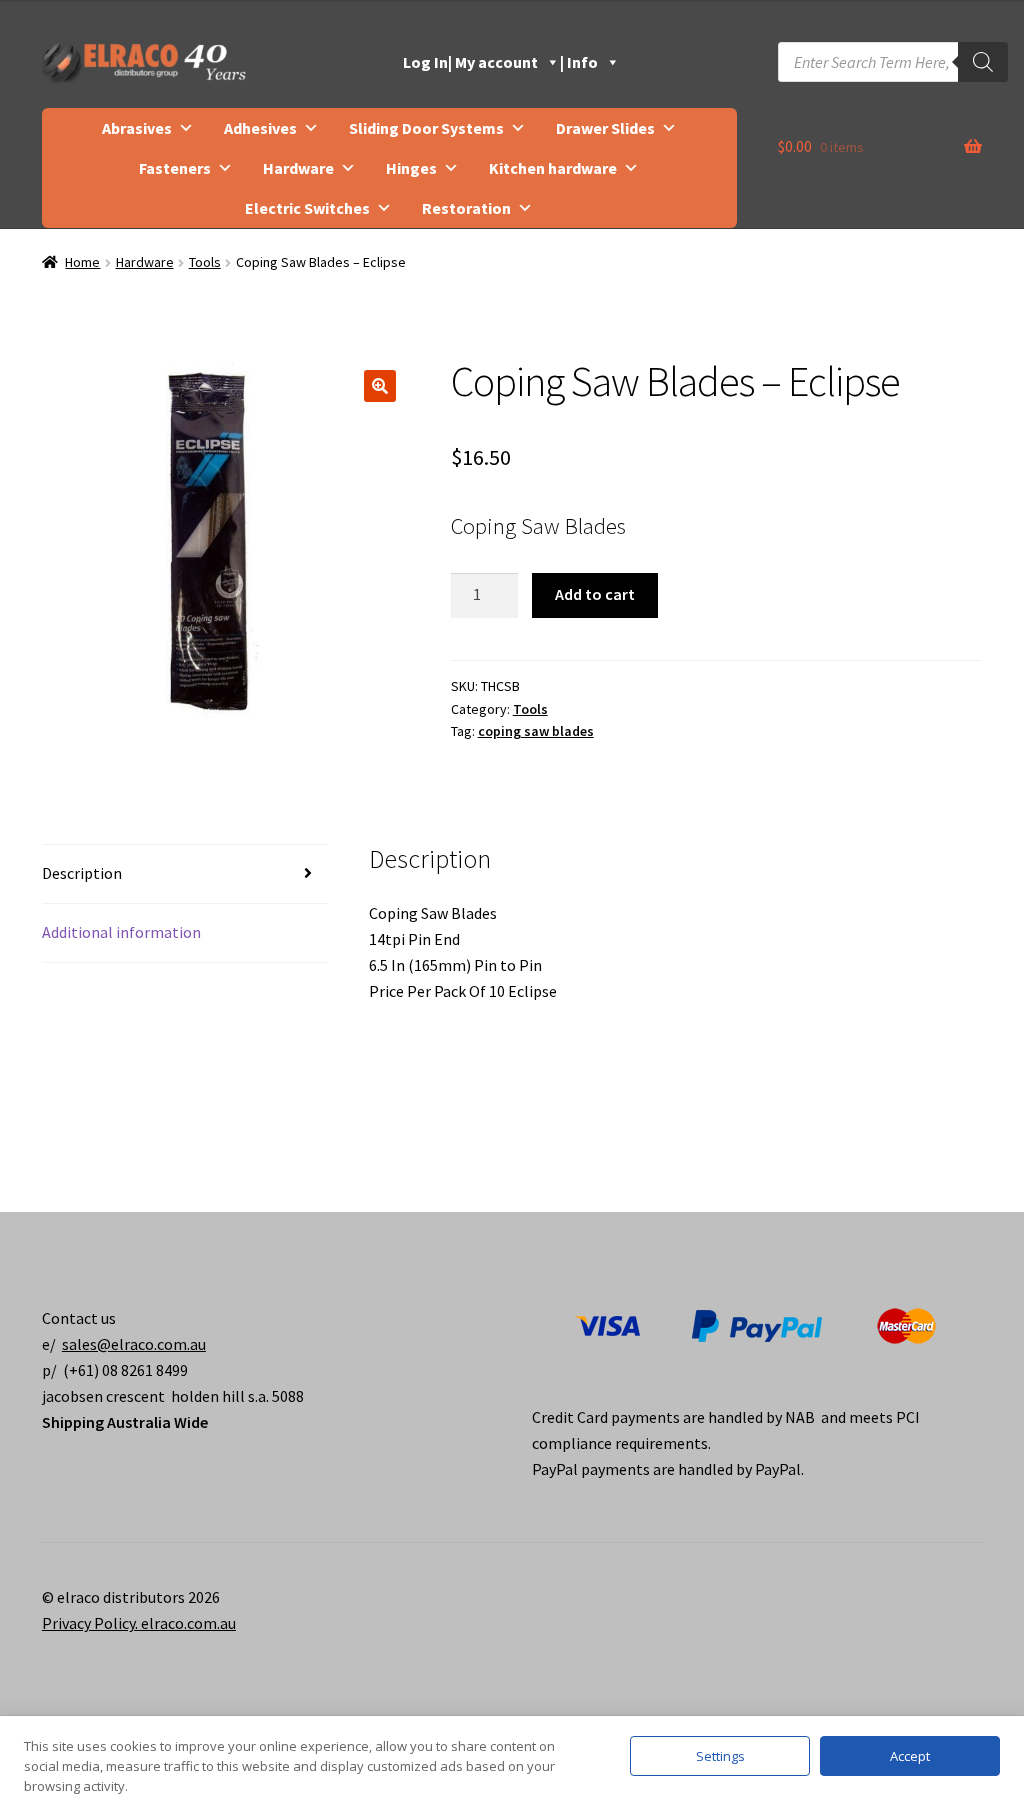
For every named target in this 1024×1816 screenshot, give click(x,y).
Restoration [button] (466, 208)
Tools (205, 262)
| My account (493, 62)
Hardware (145, 262)
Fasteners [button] (175, 168)
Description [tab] (82, 873)
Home (82, 262)
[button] (380, 386)
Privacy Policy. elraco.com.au (139, 1623)
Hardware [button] (298, 168)
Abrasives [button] (137, 128)
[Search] (983, 62)
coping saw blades (536, 731)
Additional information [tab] (121, 932)
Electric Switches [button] (307, 208)
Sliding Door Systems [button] (426, 128)
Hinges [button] (411, 168)
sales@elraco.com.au (134, 1344)
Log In (425, 62)
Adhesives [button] (260, 128)
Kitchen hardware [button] (553, 168)
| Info (579, 62)
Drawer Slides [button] (605, 128)
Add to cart (595, 594)
